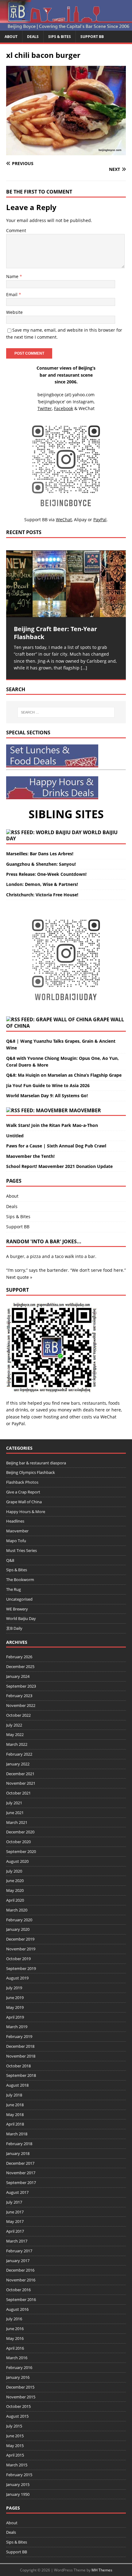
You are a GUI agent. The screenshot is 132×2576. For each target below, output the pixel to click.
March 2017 (17, 2241)
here (100, 1410)
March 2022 (17, 1744)
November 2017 (21, 2173)
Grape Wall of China (24, 1502)
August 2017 (17, 2192)
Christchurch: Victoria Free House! (42, 895)
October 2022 (18, 1715)
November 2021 (21, 1783)
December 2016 (20, 2270)
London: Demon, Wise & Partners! (42, 884)
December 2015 (20, 2387)
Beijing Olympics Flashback (31, 1472)
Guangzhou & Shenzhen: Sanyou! (41, 864)
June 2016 (15, 2329)
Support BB (92, 37)
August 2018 (17, 2085)
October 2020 (18, 1842)
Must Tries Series (21, 1550)
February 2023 (19, 1696)
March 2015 (17, 2465)
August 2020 (17, 1861)
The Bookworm (20, 1580)
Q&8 (10, 1560)
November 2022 (21, 1705)
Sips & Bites (60, 37)
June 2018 (15, 2105)
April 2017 (15, 2231)
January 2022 (18, 1764)
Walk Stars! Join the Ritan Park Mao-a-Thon (52, 1125)
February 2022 (19, 1754)
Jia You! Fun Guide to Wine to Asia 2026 (48, 1085)
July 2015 (14, 2426)
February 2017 (19, 2251)
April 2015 (15, 2455)
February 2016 (19, 2367)
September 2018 (21, 2075)
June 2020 (15, 1881)
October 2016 (18, 2290)
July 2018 (14, 2095)
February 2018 (19, 2144)
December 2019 (20, 1939)
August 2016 (17, 2309)
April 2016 (15, 2348)
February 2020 (19, 1920)
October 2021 (18, 1793)
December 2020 (20, 1832)
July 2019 (14, 1988)
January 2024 (18, 1676)
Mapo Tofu (16, 1541)
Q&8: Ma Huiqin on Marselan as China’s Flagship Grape (64, 1075)
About (11, 37)
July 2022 (14, 1725)
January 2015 (18, 2484)
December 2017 (20, 2163)
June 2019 (15, 1998)
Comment (16, 230)
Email (12, 294)
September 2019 (21, 1968)
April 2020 (15, 1900)
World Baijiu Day (21, 1618)
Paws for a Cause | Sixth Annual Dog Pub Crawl (56, 1146)
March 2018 (17, 2134)
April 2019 (15, 2017)
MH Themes (102, 2570)
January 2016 (18, 2377)
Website (14, 312)
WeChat (108, 1417)
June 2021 (15, 1813)
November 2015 (21, 2397)
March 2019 (17, 2027)
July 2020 (14, 1871)
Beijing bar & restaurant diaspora (36, 1463)
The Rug (14, 1589)
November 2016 (21, 2280)
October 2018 (18, 2066)
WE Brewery (17, 1609)
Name (13, 276)
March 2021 (17, 1822)
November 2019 (21, 1949)
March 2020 (17, 1910)
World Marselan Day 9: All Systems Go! (47, 1096)
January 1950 (18, 2494)
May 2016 (15, 2338)
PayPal (18, 1424)
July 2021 (14, 1803)
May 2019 (15, 2007)
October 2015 (18, 2406)
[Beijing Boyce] (66, 27)
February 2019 (19, 2036)
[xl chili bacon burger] (66, 152)
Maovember (85, 1110)
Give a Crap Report (23, 1492)
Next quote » (19, 1277)
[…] (84, 668)
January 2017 (18, 2261)
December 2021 (20, 1774)
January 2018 (18, 2153)
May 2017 (15, 2221)
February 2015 (19, 2475)
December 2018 (20, 2046)
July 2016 (14, 2319)
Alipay (80, 520)
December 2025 (20, 1666)
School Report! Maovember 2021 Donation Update (59, 1166)
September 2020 (21, 1851)
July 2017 (14, 2202)
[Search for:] (66, 712)
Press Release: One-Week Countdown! (46, 874)
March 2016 (17, 2358)
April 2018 (15, 2124)
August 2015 (17, 2416)
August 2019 (17, 1978)
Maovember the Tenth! (30, 1156)
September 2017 (21, 2182)
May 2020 (15, 1890)
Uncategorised (19, 1599)
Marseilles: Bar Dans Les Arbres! (40, 854)
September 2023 (21, 1686)
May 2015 (15, 2446)
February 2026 (19, 1657)
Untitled (15, 1136)
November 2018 (21, 2056)
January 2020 (18, 1929)
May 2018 (15, 2115)
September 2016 (21, 2299)
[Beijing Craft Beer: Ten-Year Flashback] (66, 584)
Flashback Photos (22, 1482)
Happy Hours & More (26, 1512)
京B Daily (14, 1628)
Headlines (15, 1521)
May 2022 (15, 1734)
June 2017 (15, 2212)
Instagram (83, 402)
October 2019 (18, 1959)
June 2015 (15, 2436)
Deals (33, 37)
